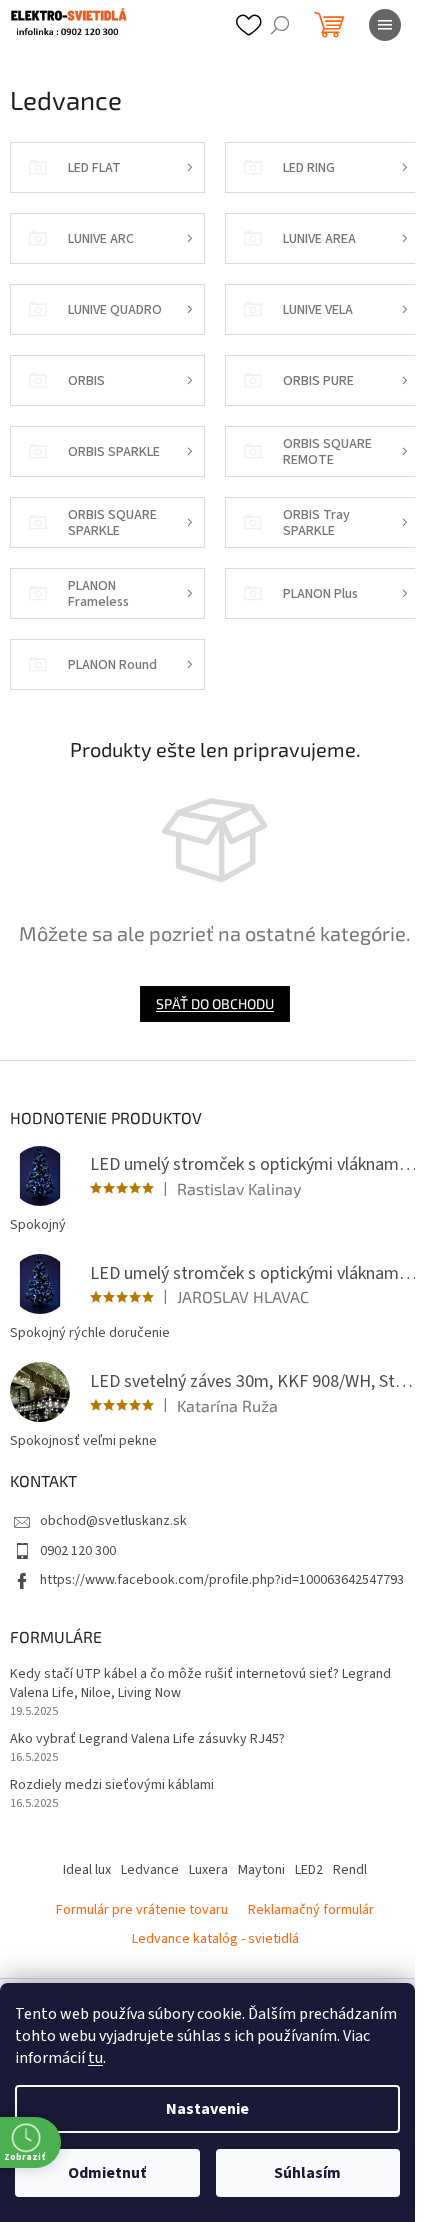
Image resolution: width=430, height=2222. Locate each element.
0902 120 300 (78, 1551)
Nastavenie (207, 2109)
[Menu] (385, 25)
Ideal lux (87, 1870)
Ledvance (150, 1870)
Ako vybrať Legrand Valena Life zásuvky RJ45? (147, 1739)
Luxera (208, 1870)
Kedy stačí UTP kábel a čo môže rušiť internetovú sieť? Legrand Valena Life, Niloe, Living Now (200, 1684)
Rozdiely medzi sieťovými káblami (112, 1785)
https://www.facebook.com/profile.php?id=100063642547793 (222, 1580)
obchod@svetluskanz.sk (113, 1521)
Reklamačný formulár (311, 1910)
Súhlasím (307, 2173)
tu (95, 2058)
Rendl (350, 1870)
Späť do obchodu (215, 1003)
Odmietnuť (107, 2173)
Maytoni (261, 1870)
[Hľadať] (280, 25)
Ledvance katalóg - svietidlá (215, 1939)
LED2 (309, 1870)
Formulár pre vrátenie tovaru (142, 1910)
